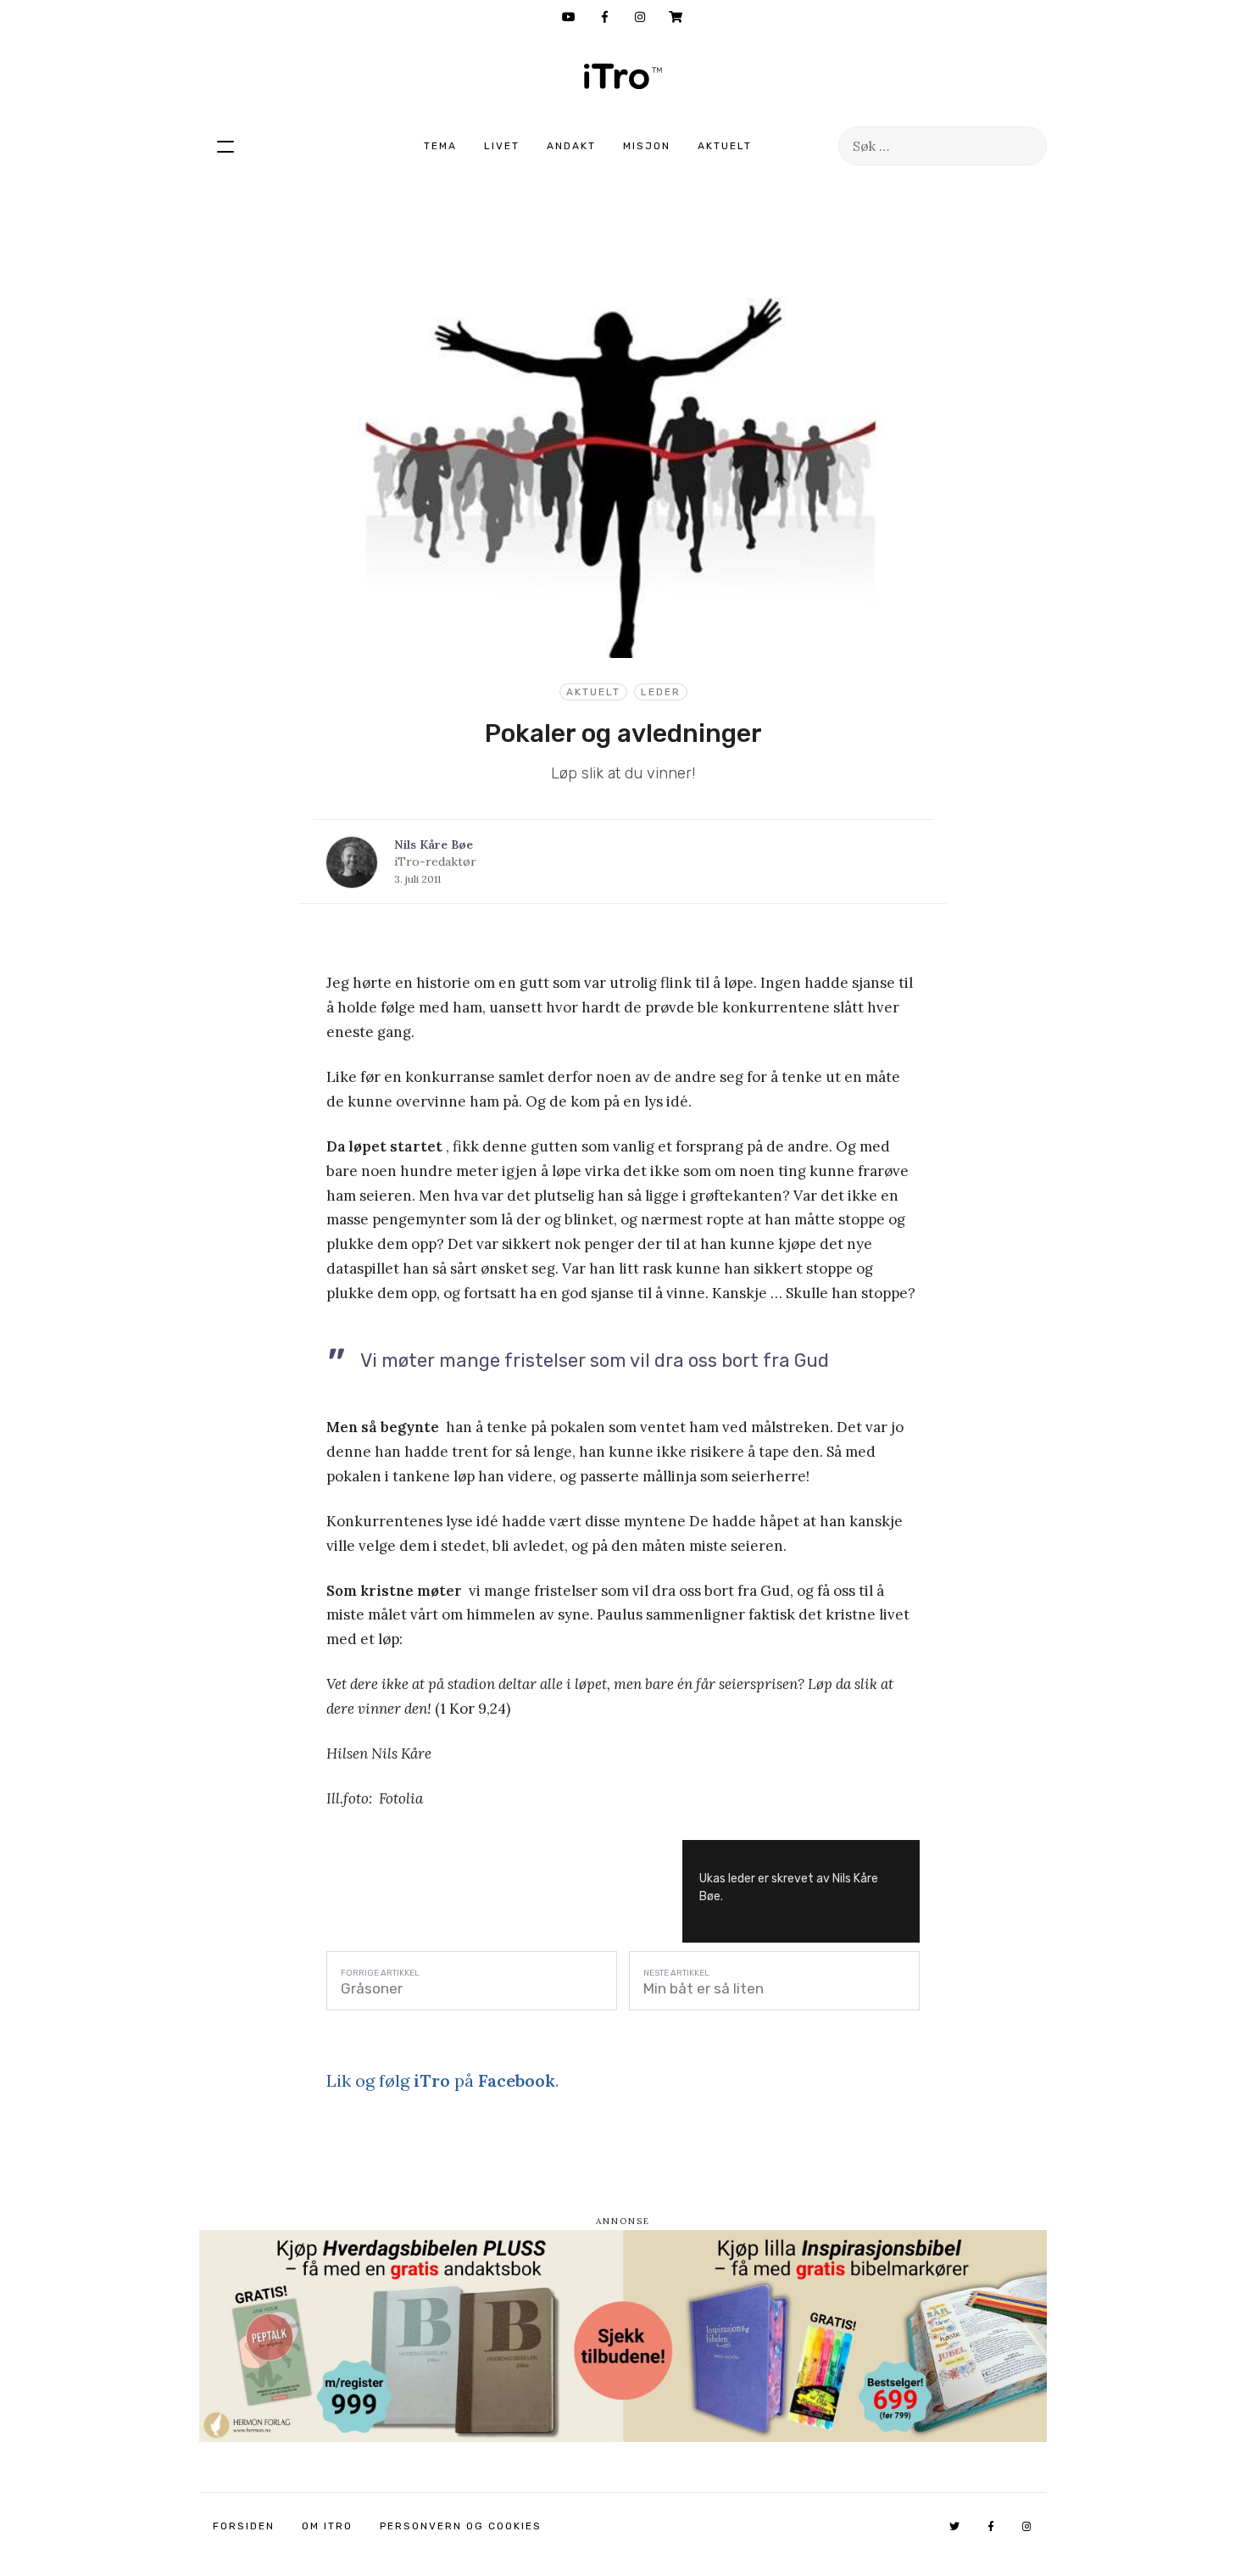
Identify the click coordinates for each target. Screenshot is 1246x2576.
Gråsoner (372, 1988)
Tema (440, 146)
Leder (661, 692)
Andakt (571, 146)
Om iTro (327, 2526)
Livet (502, 146)
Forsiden (244, 2526)
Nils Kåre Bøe (434, 845)
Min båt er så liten (704, 1988)
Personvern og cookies (461, 2526)
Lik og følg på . (442, 2080)
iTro (623, 76)
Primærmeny (225, 146)
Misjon (647, 146)
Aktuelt (725, 146)
